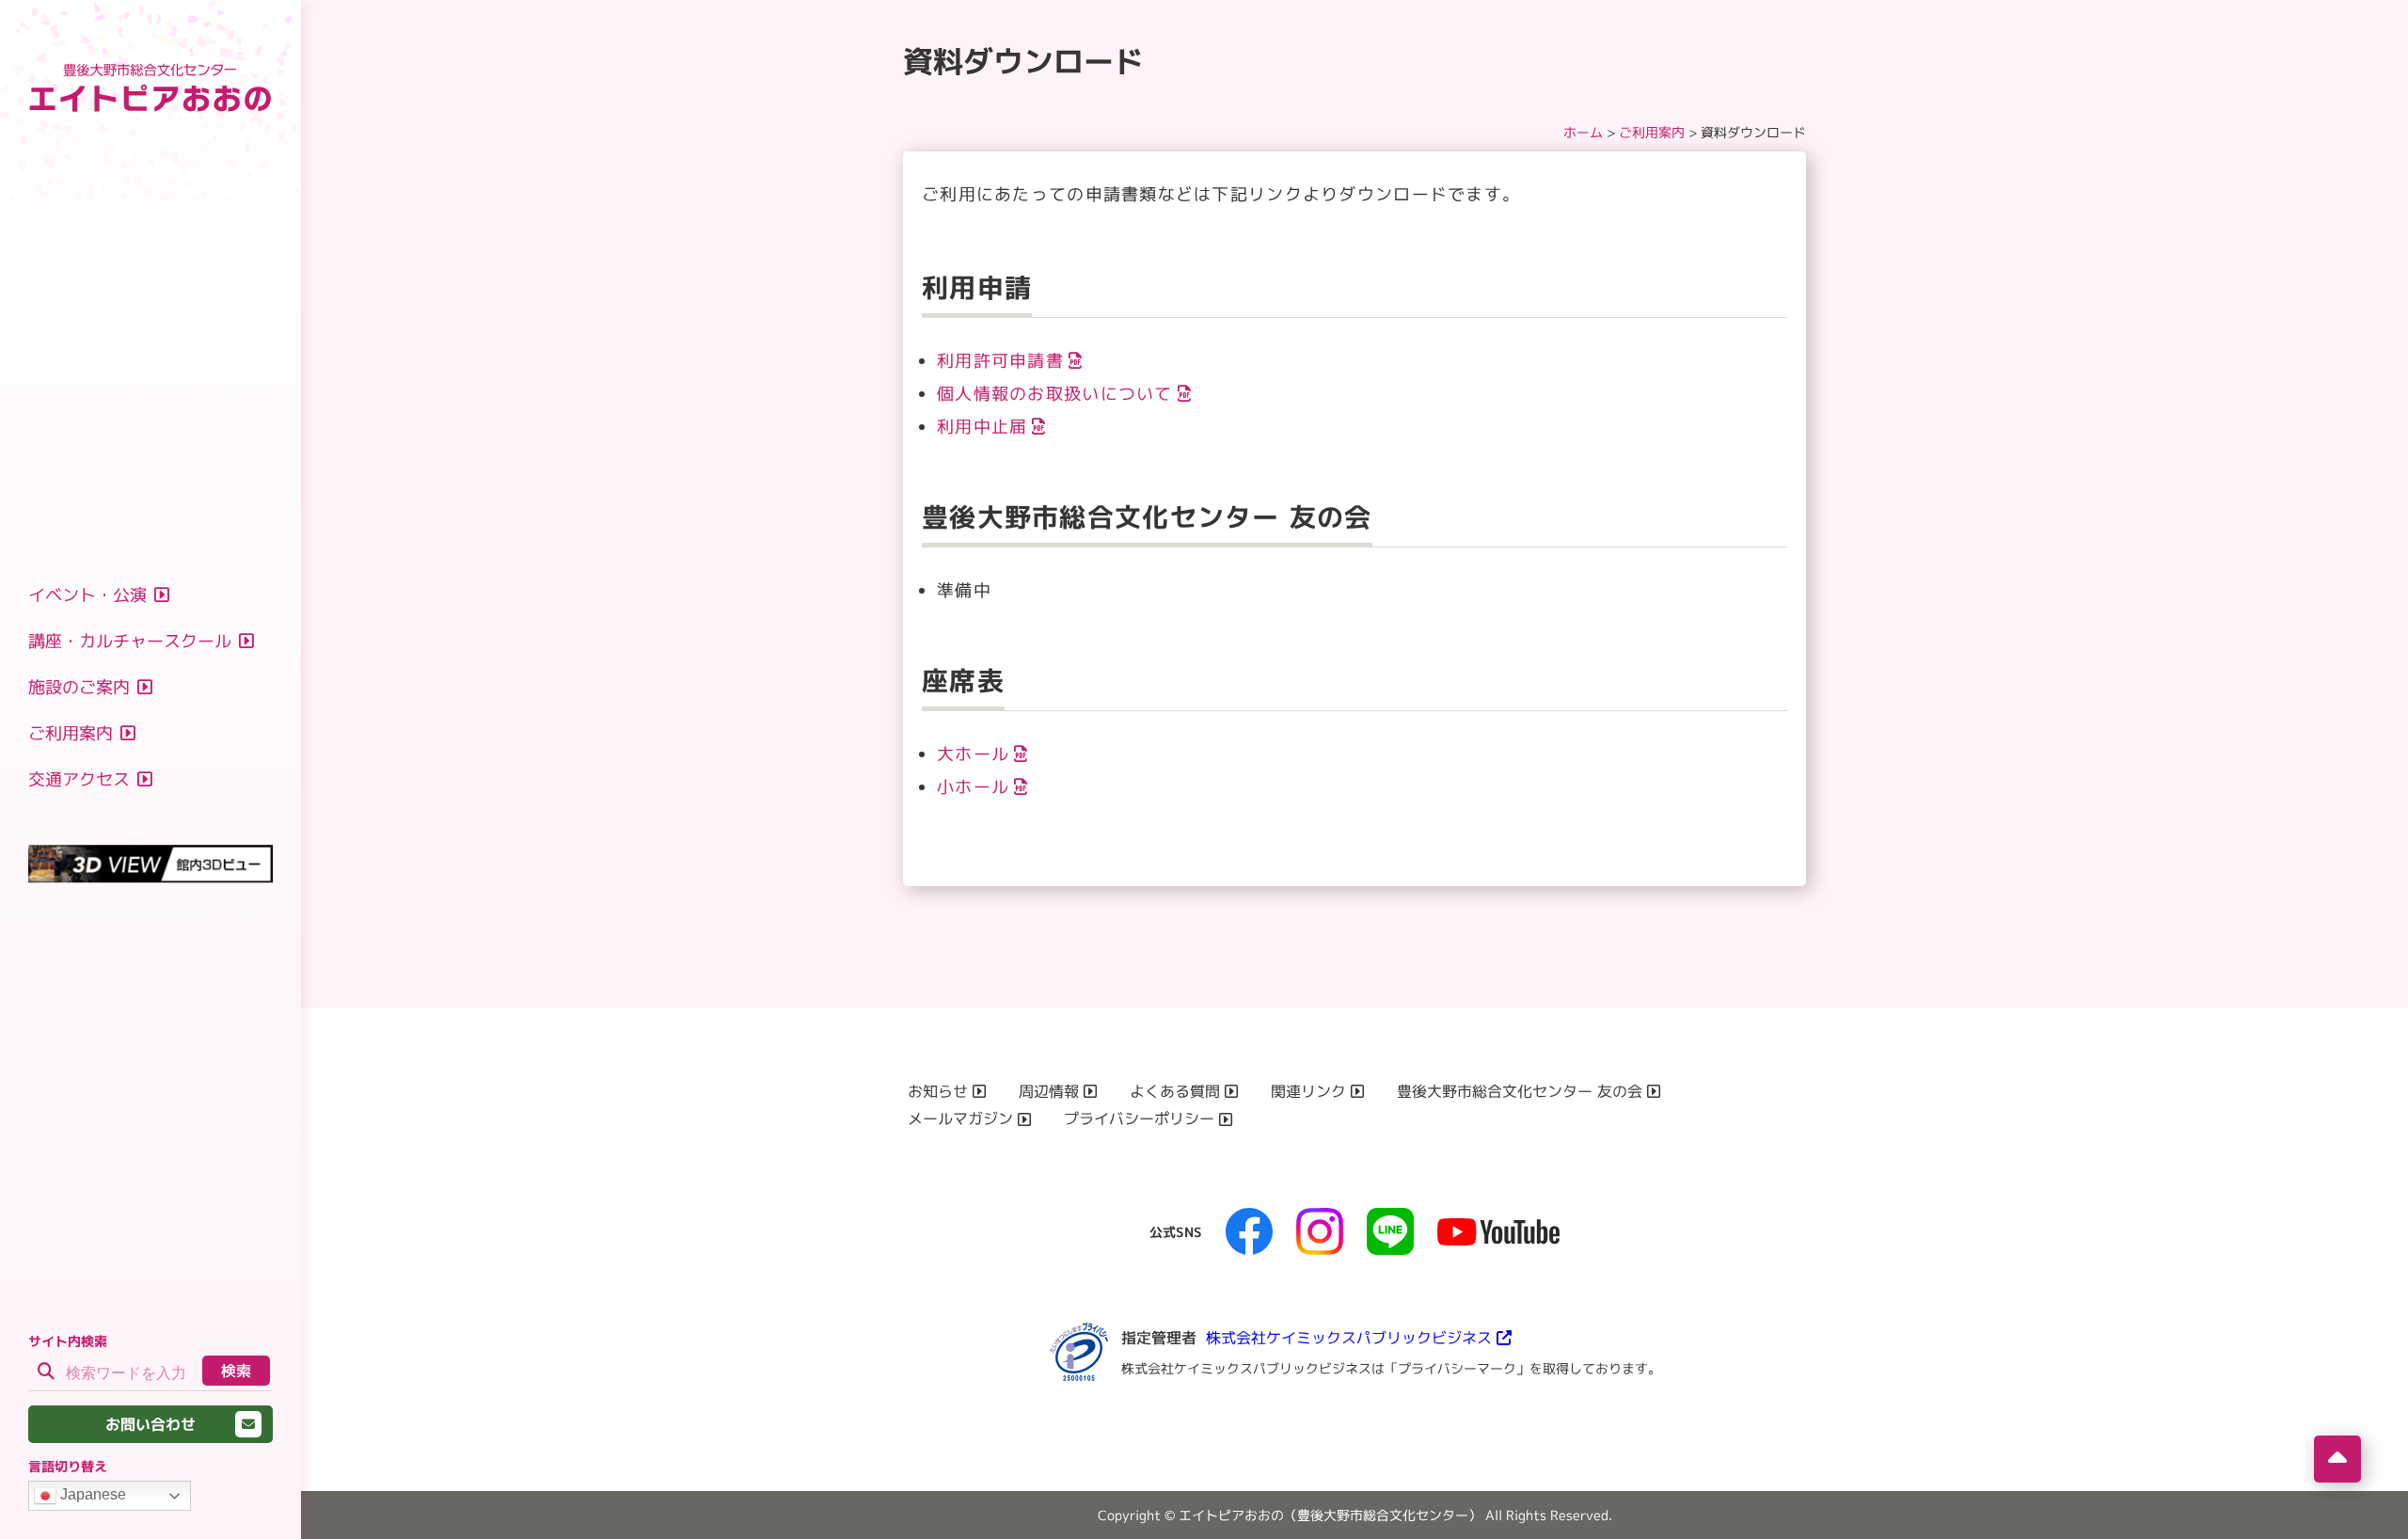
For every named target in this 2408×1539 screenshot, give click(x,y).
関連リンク (1308, 1091)
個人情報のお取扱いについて (1055, 394)
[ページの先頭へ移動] (2337, 1459)
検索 (236, 1371)
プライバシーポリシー (1139, 1119)
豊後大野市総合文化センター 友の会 (1520, 1091)
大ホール (973, 754)
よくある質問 (1175, 1091)
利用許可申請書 (1000, 361)
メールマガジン (960, 1119)
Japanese (91, 1494)
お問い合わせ (150, 1424)
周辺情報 (1049, 1091)
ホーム (1583, 132)
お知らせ (938, 1091)
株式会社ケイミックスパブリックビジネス (1349, 1338)
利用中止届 (982, 427)
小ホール (973, 787)
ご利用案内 (1652, 132)
